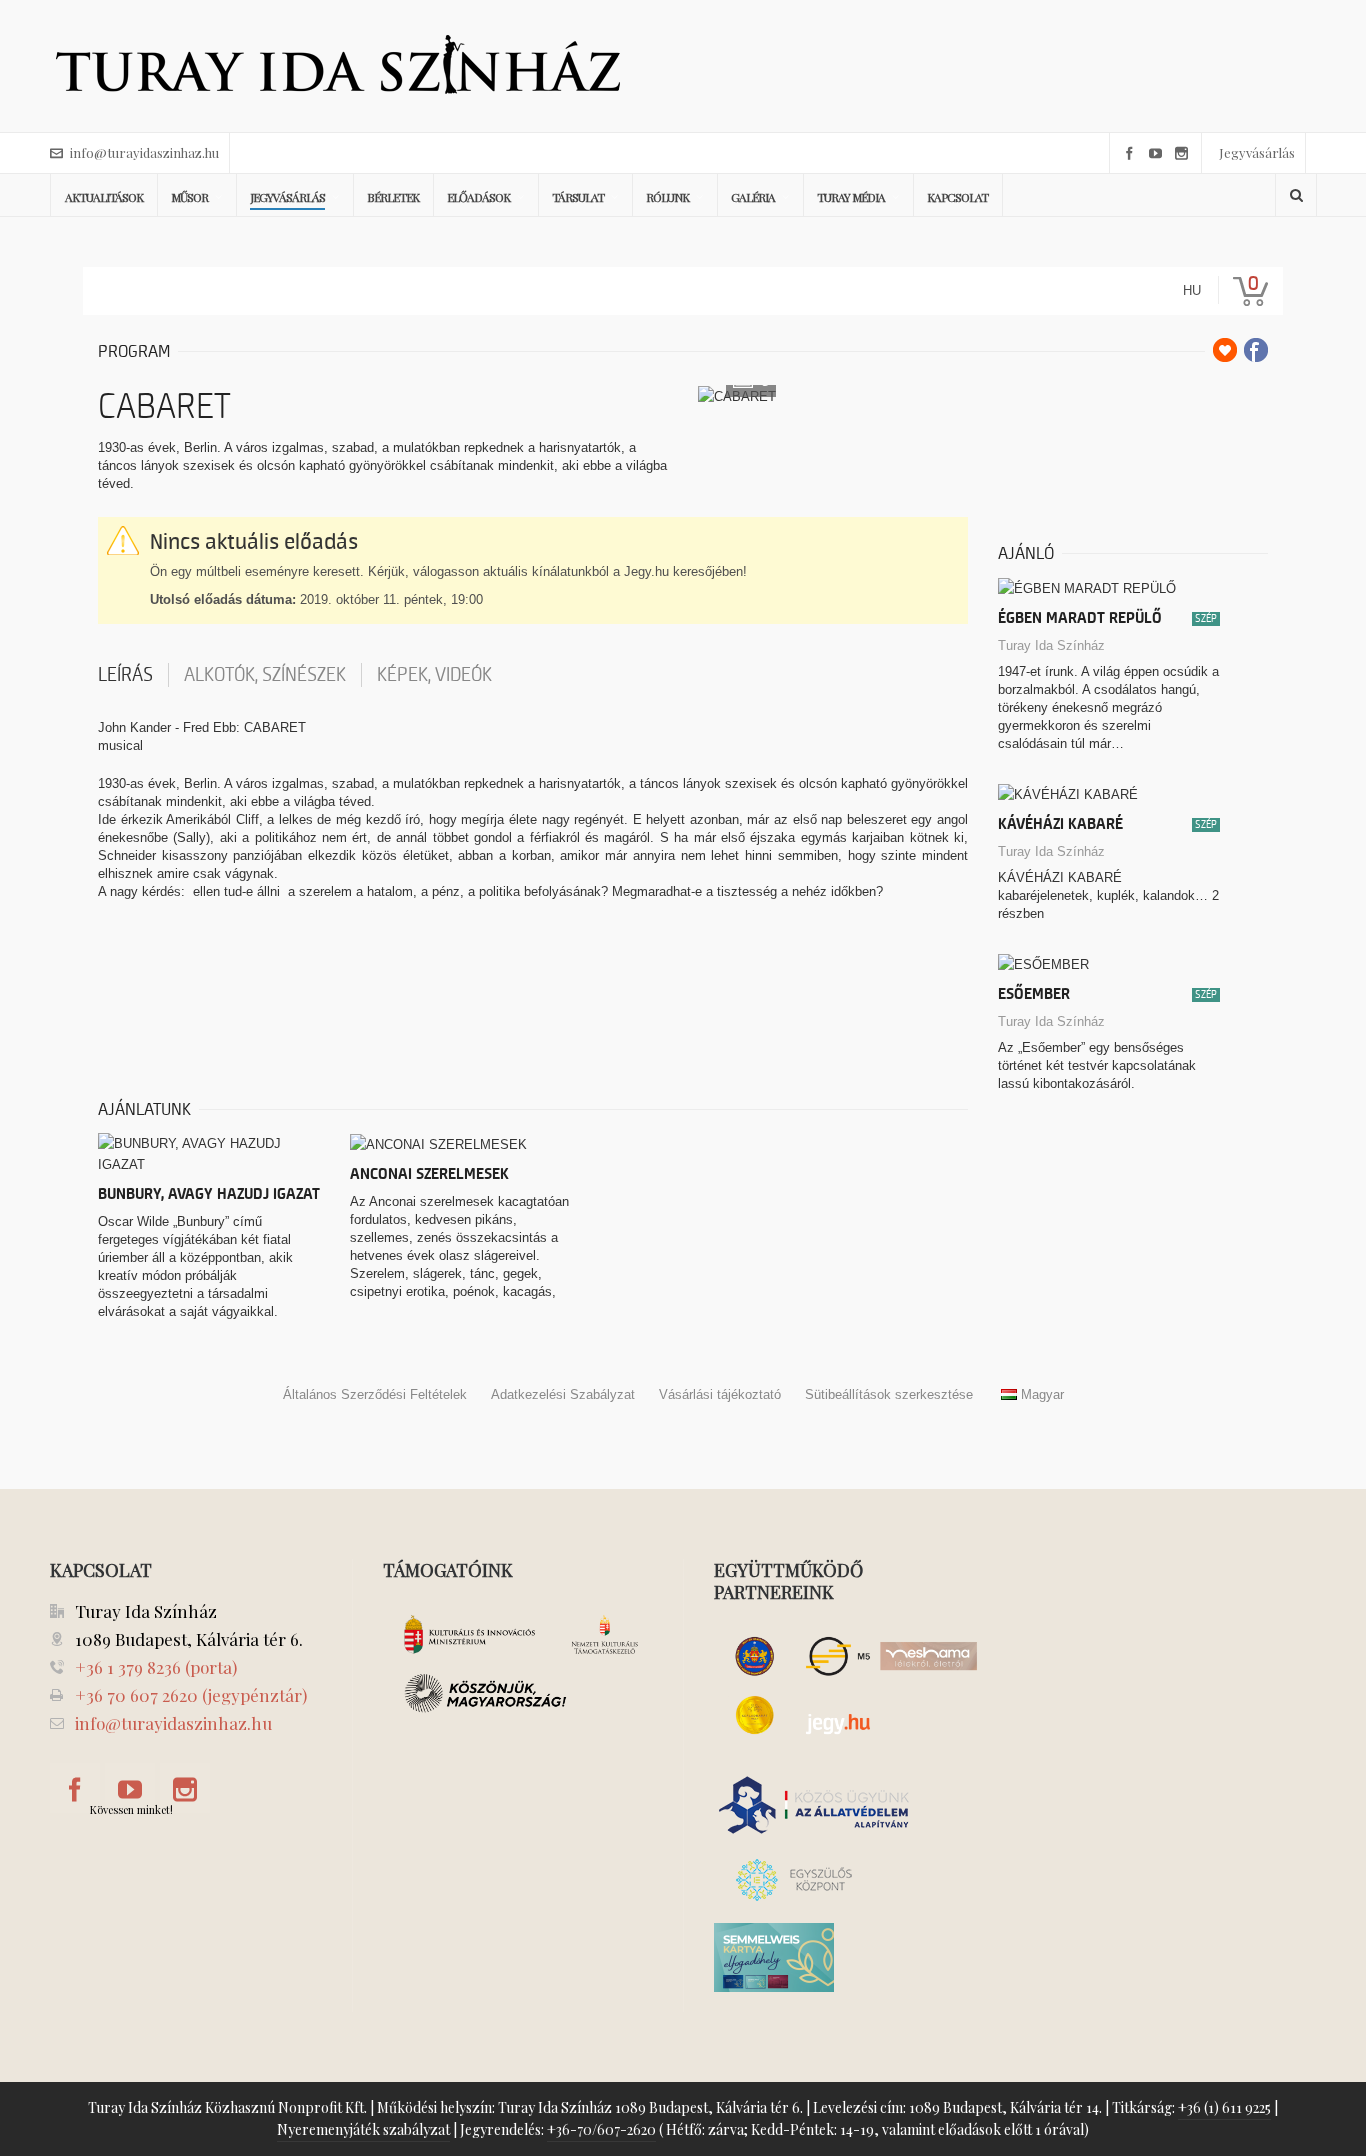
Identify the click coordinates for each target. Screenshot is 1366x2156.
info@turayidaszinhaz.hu (144, 152)
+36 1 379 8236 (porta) (156, 1667)
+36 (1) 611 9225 (1224, 2107)
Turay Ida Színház (1051, 645)
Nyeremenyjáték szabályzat (363, 2129)
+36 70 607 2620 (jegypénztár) (191, 1695)
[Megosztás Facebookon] (1256, 350)
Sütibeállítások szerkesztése (889, 1394)
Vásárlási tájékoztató (720, 1394)
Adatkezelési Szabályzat (563, 1394)
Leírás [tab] (125, 675)
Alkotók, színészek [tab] (265, 675)
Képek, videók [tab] (434, 675)
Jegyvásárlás (1257, 152)
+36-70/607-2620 (601, 2129)
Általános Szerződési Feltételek (375, 1394)
